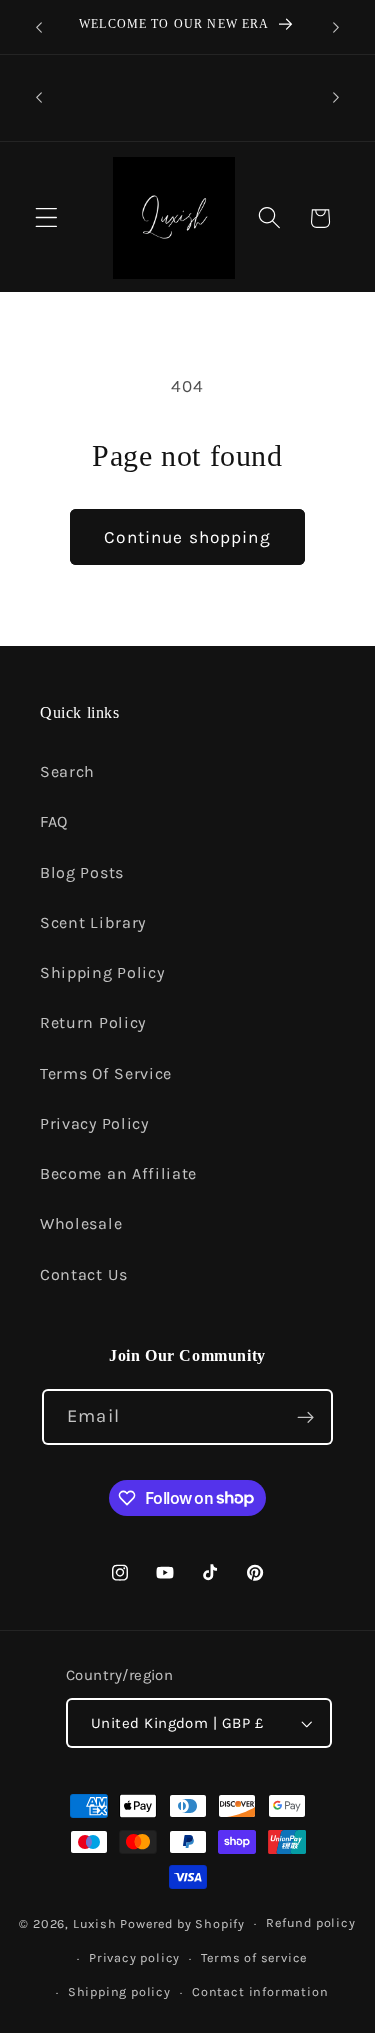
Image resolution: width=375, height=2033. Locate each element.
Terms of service (254, 1957)
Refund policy (310, 1922)
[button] (46, 218)
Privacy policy (134, 1957)
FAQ (54, 821)
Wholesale (81, 1223)
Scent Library (93, 922)
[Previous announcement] (39, 27)
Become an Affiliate (118, 1173)
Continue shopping (187, 537)
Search (67, 771)
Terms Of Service (106, 1073)
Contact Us (84, 1274)
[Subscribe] (305, 1417)
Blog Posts (82, 872)
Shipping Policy (102, 972)
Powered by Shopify (182, 1922)
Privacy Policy (94, 1123)
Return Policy (93, 1022)
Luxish (95, 1922)
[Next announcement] (336, 27)
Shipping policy (119, 1991)
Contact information (260, 1991)
